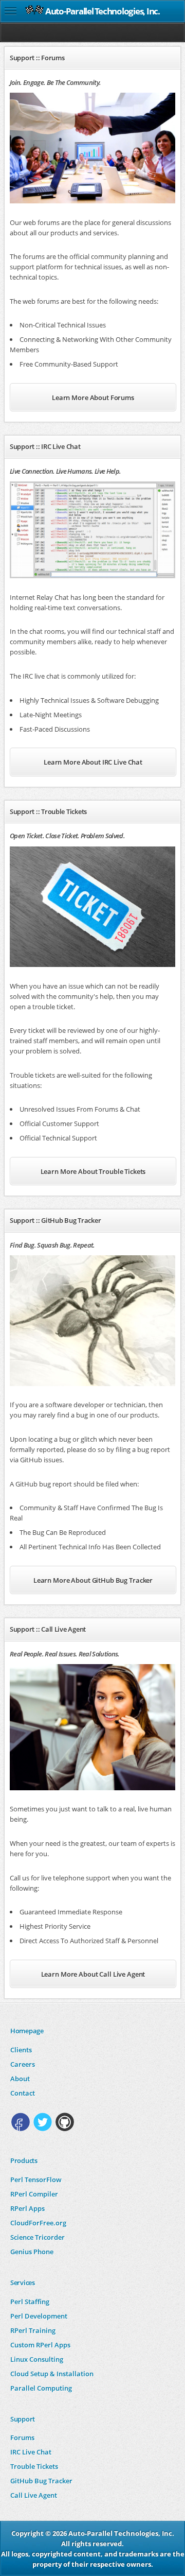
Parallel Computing (41, 2388)
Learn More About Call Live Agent (93, 1974)
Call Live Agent (34, 2495)
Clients (21, 2050)
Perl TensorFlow (36, 2180)
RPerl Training (33, 2330)
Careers (23, 2064)
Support (23, 2419)
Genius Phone (32, 2252)
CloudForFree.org (38, 2223)
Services (23, 2283)
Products (24, 2160)
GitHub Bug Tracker (41, 2481)
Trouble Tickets (34, 2466)
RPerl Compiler (34, 2194)
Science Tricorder (38, 2237)
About (20, 2079)
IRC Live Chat (31, 2452)
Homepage (27, 2031)
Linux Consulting (37, 2359)
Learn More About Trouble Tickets (93, 1171)
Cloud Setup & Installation (52, 2374)
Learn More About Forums (93, 397)
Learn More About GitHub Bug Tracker (93, 1580)
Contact (23, 2093)
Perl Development (39, 2316)
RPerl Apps (27, 2208)
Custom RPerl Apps (40, 2345)
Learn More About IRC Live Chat (93, 762)
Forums (22, 2437)
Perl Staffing (30, 2302)
